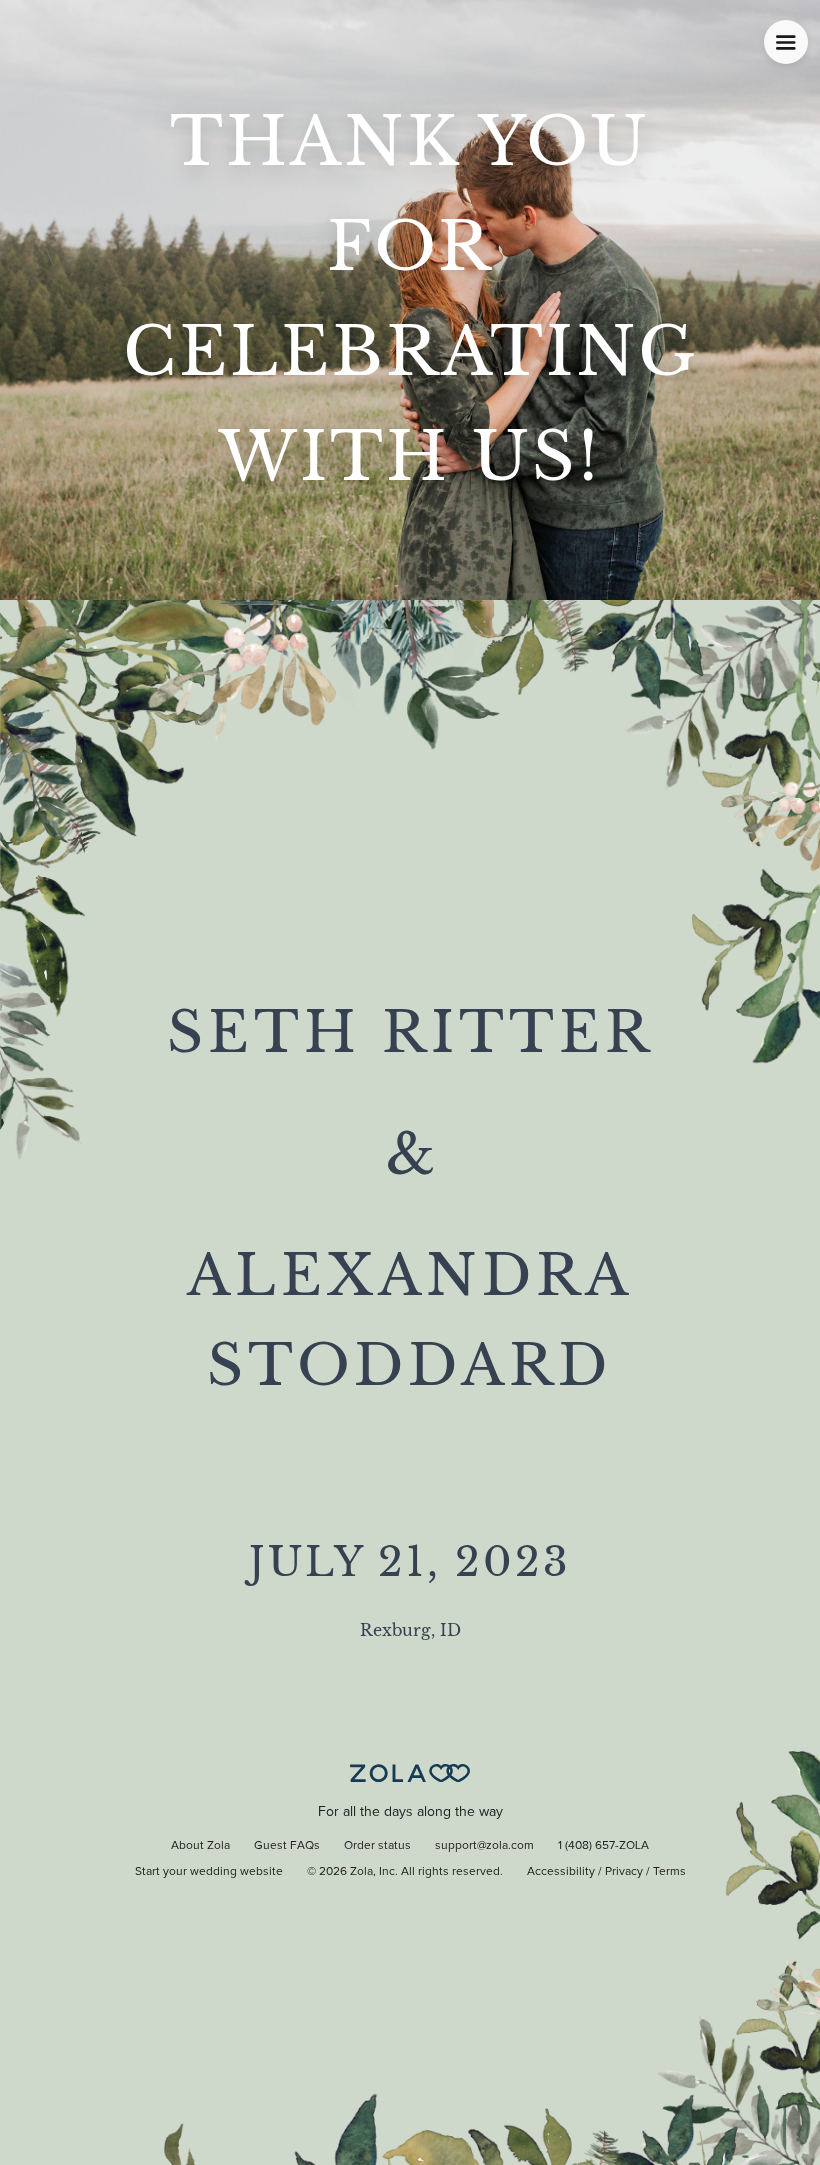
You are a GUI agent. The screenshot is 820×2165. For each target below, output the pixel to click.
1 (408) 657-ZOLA (603, 1846)
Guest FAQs (287, 1846)
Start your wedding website (209, 1872)
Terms (669, 1872)
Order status (377, 1846)
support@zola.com (484, 1846)
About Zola (200, 1846)
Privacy (624, 1872)
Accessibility (561, 1872)
